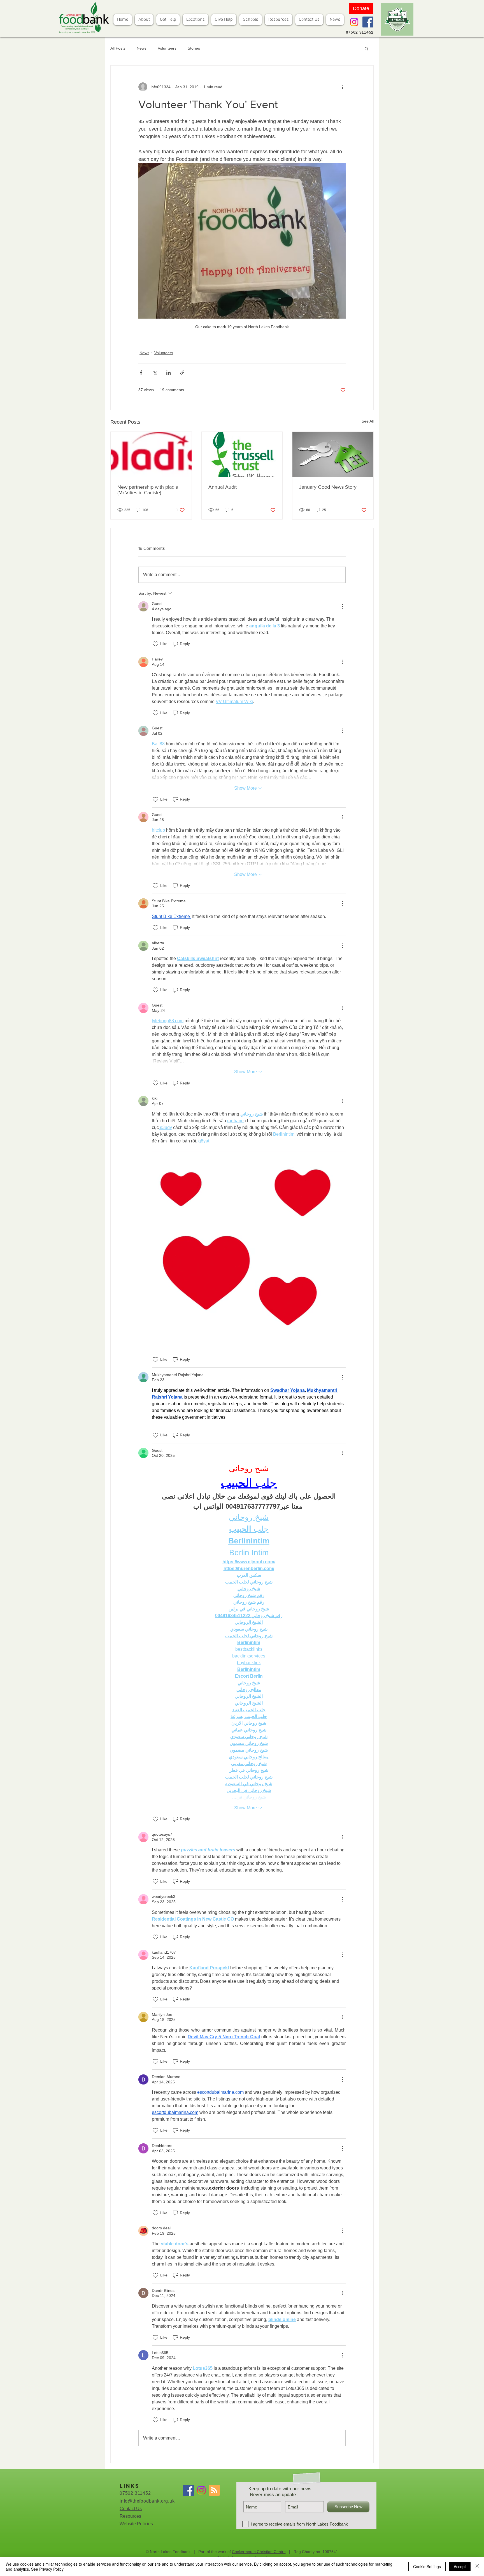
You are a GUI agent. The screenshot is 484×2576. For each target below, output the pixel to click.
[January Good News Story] (333, 455)
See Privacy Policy (47, 2569)
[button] (367, 48)
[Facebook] (368, 22)
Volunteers (167, 48)
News (142, 48)
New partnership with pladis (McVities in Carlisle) (148, 490)
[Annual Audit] (242, 455)
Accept (460, 2566)
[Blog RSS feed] (214, 2491)
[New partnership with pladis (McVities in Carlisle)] (151, 455)
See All (368, 421)
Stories (194, 48)
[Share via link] (182, 373)
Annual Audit (223, 487)
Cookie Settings (427, 2566)
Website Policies (136, 2524)
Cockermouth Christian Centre (259, 2552)
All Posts (118, 48)
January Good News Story (328, 487)
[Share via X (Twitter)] (155, 373)
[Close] (477, 2566)
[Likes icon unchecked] (155, 644)
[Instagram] (354, 22)
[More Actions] (342, 606)
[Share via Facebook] (141, 373)
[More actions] (342, 87)
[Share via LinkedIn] (168, 373)
